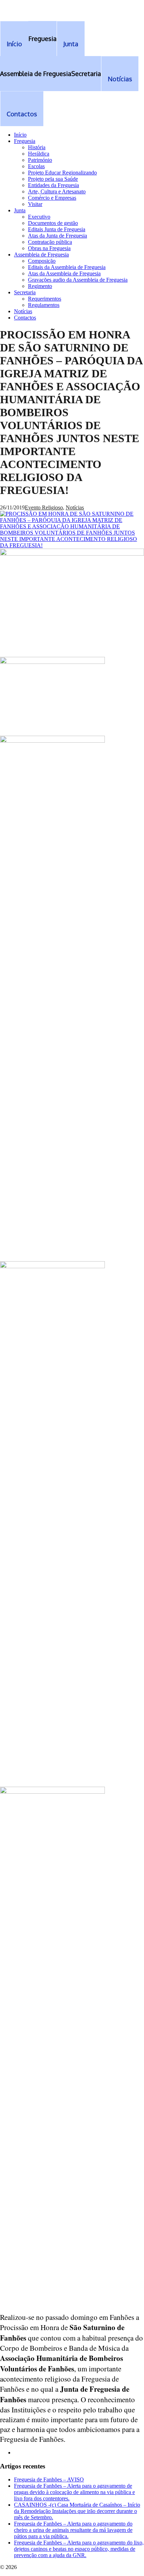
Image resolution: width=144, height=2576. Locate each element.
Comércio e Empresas (52, 198)
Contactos (25, 318)
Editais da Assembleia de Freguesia (67, 267)
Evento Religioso (44, 507)
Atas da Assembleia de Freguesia (64, 273)
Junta (20, 210)
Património (40, 160)
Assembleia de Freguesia (41, 255)
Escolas (36, 166)
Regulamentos (44, 305)
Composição (42, 261)
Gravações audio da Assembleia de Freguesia (78, 280)
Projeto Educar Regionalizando (62, 173)
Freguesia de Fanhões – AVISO (49, 2479)
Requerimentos (45, 299)
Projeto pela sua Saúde (53, 179)
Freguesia (25, 141)
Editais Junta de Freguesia (57, 229)
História (37, 147)
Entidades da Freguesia (53, 185)
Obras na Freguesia (49, 248)
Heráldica (39, 154)
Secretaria (25, 292)
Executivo (39, 217)
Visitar (35, 204)
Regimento (40, 286)
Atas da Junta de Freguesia (57, 236)
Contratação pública (50, 242)
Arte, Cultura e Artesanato (57, 191)
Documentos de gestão (53, 223)
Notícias (23, 311)
